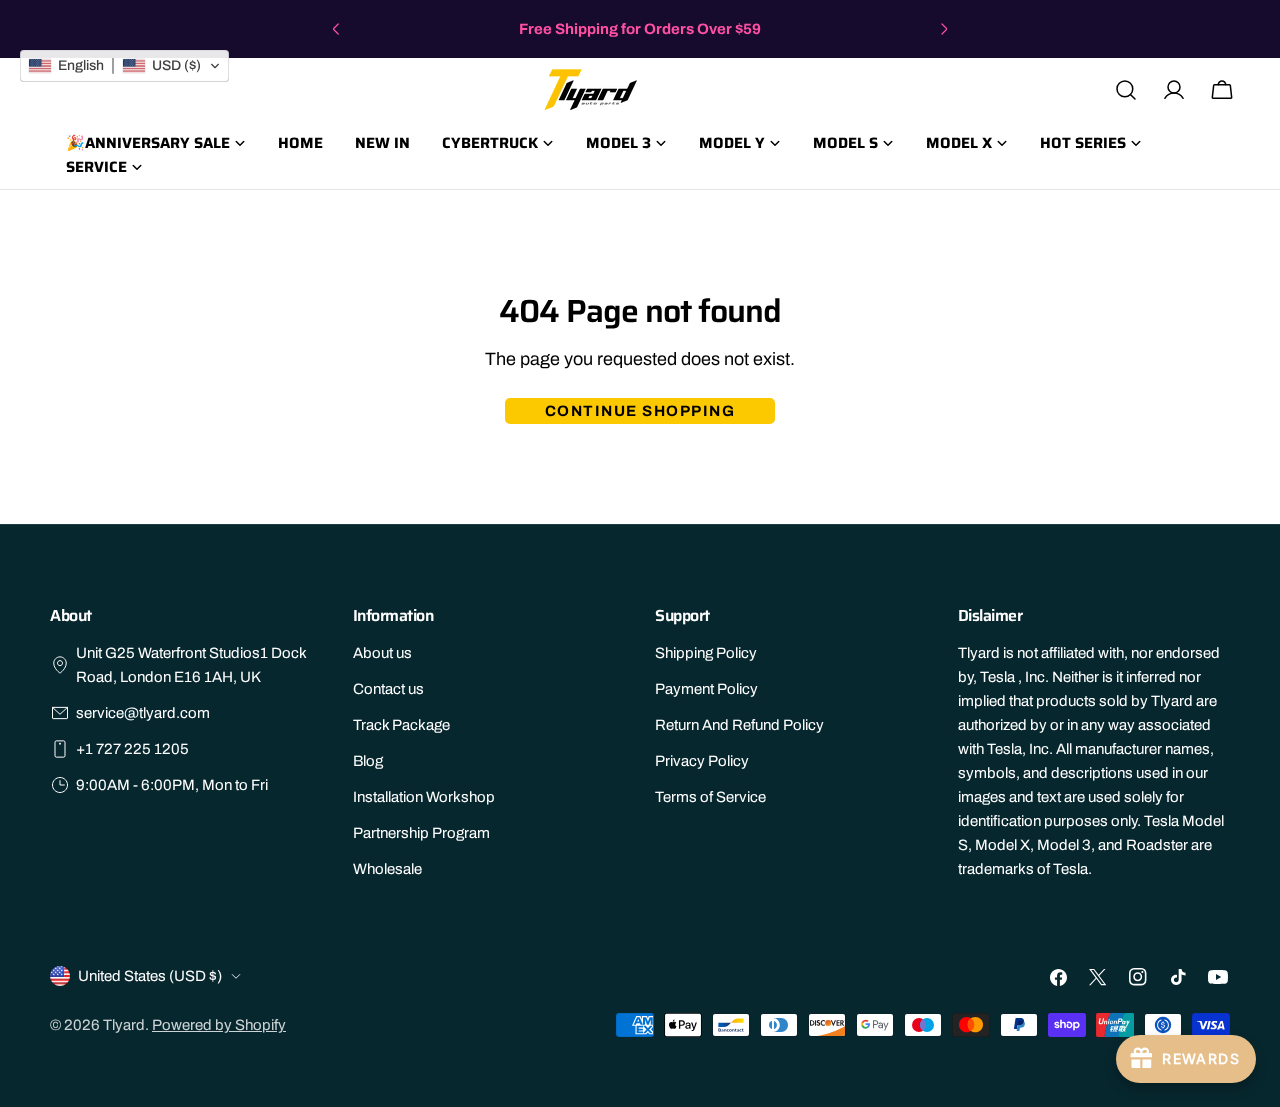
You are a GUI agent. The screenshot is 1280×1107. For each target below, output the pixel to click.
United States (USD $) (150, 976)
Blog (368, 761)
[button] (124, 66)
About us (382, 653)
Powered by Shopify (219, 1025)
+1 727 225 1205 (132, 749)
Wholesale (387, 869)
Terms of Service (710, 797)
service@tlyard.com (143, 713)
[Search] (1126, 90)
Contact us (388, 689)
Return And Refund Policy (739, 725)
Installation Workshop (424, 797)
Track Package (401, 725)
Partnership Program (421, 833)
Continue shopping (640, 411)
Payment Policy (706, 689)
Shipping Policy (706, 653)
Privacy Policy (702, 761)
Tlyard (124, 1025)
